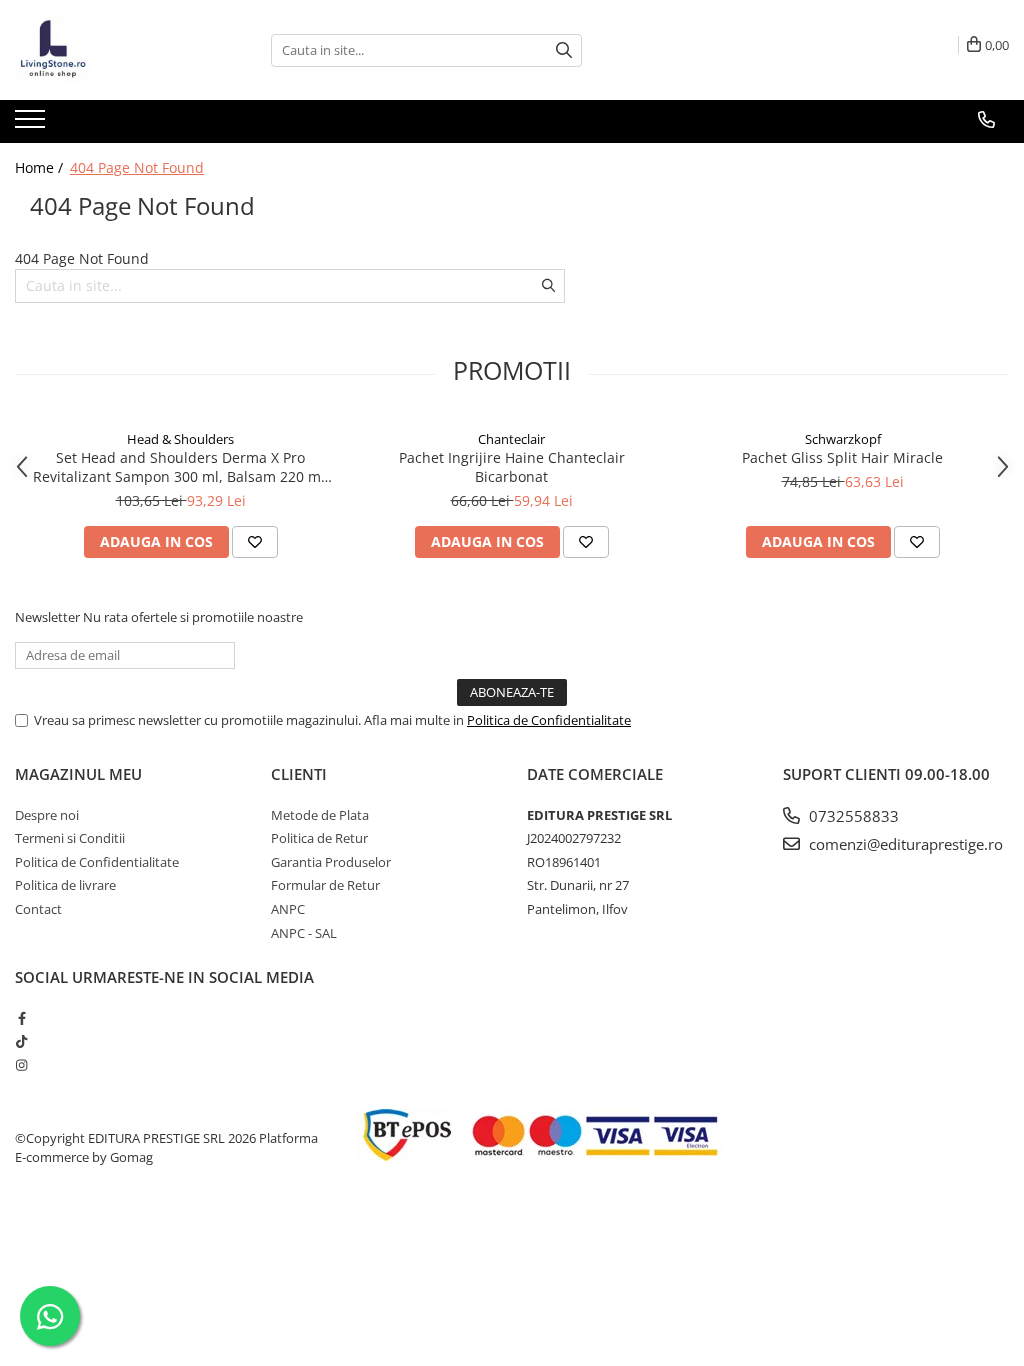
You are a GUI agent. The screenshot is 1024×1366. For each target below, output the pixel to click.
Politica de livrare (65, 885)
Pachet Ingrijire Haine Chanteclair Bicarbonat (512, 467)
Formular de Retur (325, 885)
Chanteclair (511, 439)
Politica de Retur (319, 838)
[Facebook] (21, 1018)
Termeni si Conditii (70, 838)
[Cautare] (564, 50)
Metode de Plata (320, 815)
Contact (38, 909)
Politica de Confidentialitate (549, 720)
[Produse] (32, 125)
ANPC (288, 909)
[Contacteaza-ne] (986, 120)
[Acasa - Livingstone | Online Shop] (115, 50)
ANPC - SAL (304, 933)
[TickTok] (21, 1041)
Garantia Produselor (331, 862)
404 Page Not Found (137, 167)
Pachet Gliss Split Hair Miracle (842, 457)
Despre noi (47, 815)
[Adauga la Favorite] (255, 542)
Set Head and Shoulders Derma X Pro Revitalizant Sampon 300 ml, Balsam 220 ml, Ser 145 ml (181, 467)
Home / (41, 167)
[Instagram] (21, 1065)
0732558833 (852, 816)
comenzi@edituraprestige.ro (904, 844)
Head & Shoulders (180, 439)
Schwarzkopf (843, 439)
